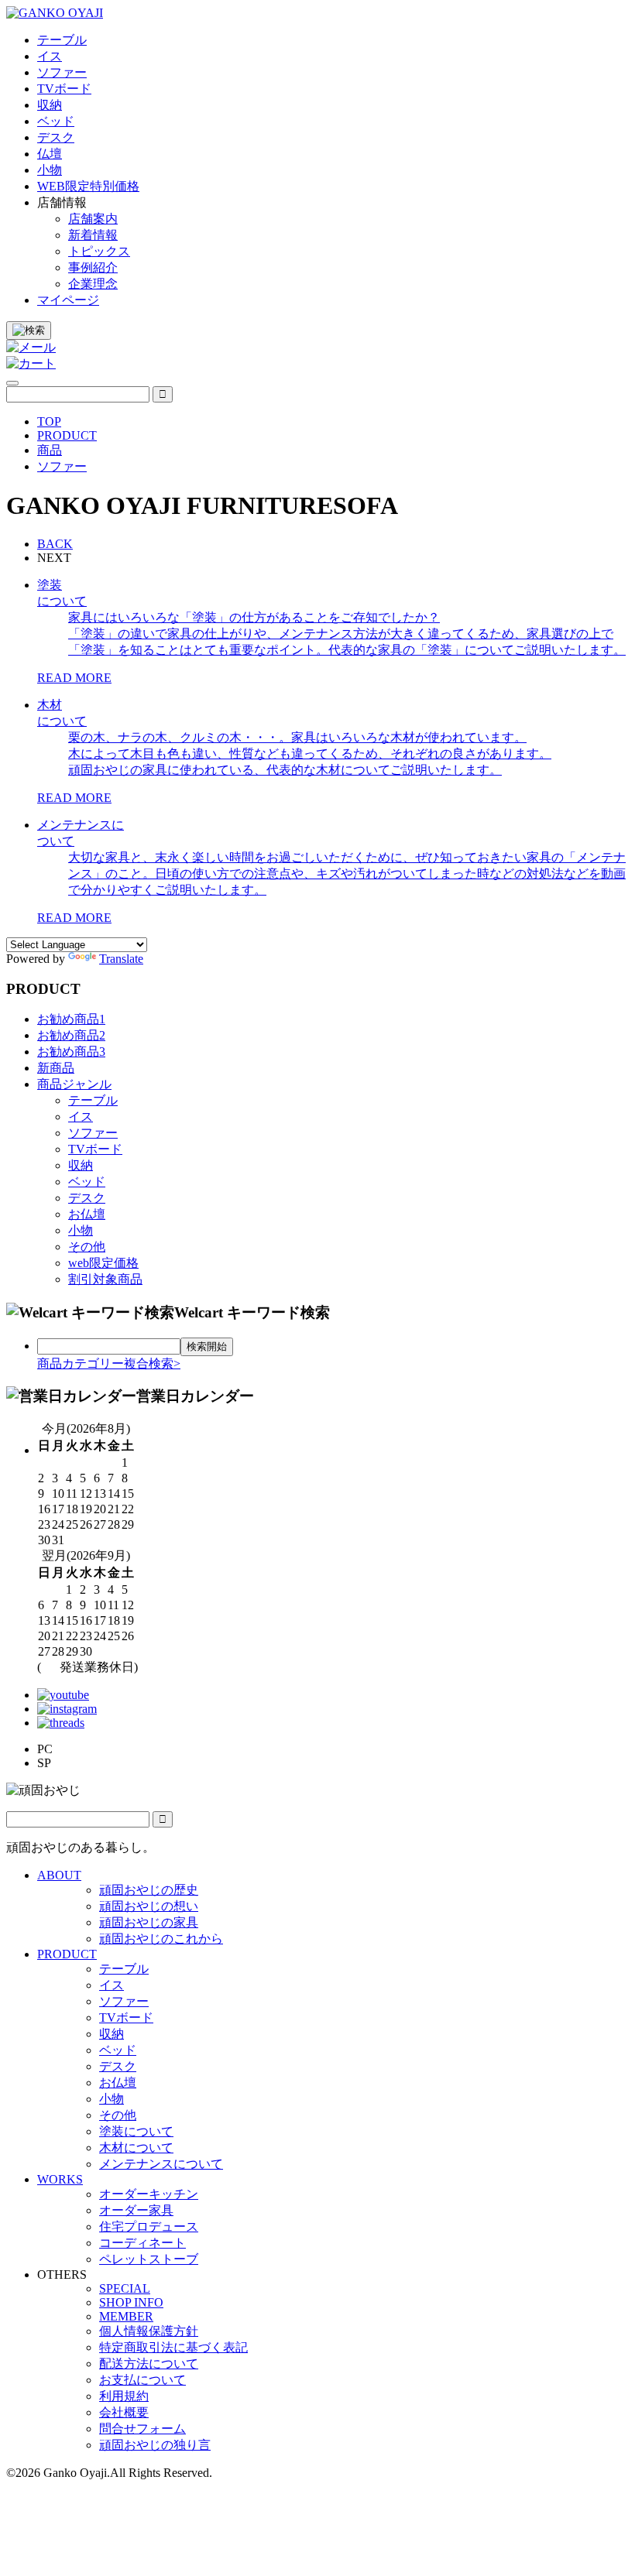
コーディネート (142, 2243)
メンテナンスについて (161, 2164)
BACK (55, 544)
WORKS (60, 2179)
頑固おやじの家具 (149, 1922)
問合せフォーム (142, 2429)
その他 (87, 1247)
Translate (121, 959)
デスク (87, 1198)
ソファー (93, 1133)
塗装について (136, 2131)
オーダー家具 (136, 2210)
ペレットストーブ (149, 2259)
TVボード (95, 1149)
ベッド (87, 1182)
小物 (81, 1230)
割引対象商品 (105, 1279)
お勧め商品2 (71, 1035)
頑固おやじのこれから (161, 1939)
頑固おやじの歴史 (149, 1890)
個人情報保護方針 (149, 2331)
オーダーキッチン (149, 2194)
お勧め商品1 (71, 1019)
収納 (81, 1165)
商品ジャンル (74, 1084)
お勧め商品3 (71, 1052)
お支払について (142, 2380)
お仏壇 (87, 1214)
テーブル (93, 1100)
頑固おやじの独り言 (155, 2445)
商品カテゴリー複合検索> (109, 1363)
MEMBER (126, 2316)
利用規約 (124, 2396)
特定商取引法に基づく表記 (173, 2347)
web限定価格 (103, 1263)
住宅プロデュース (149, 2227)
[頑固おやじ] (55, 13)
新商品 (56, 1068)
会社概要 (124, 2412)
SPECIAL (125, 2288)
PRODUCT (67, 1954)
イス (81, 1117)
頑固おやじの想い (149, 1906)
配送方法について (149, 2364)
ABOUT (59, 1875)
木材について (136, 2148)
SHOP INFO (131, 2302)
